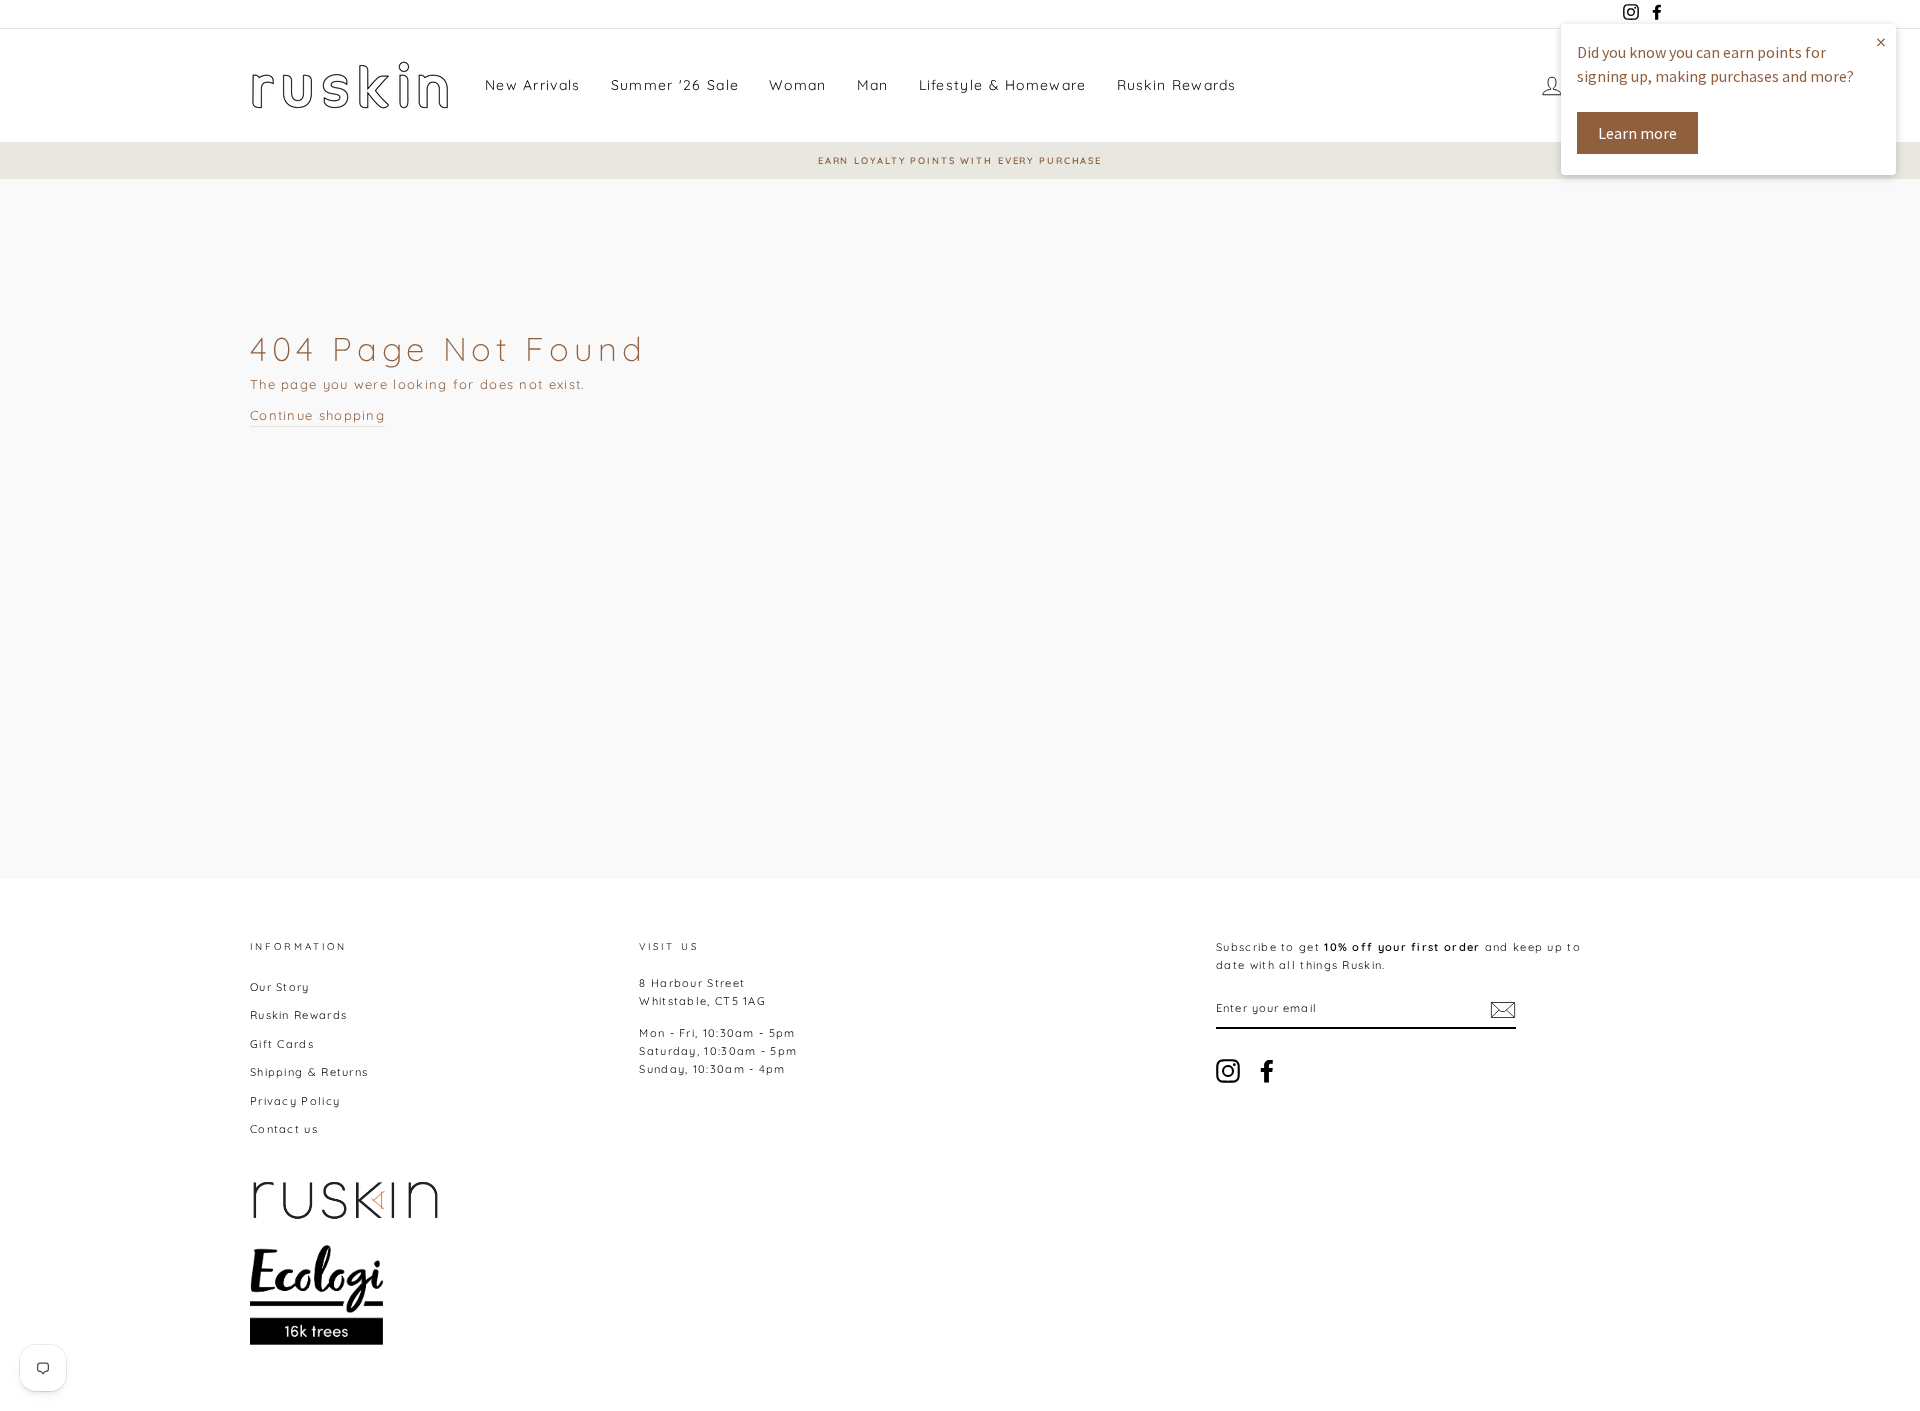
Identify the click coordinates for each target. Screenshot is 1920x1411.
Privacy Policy (295, 1101)
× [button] (1881, 41)
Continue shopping (317, 415)
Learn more (1637, 133)
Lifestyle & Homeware (1003, 85)
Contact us (284, 1129)
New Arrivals (533, 85)
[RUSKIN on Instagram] (1228, 1071)
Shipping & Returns (309, 1072)
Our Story (280, 987)
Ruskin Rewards (1177, 85)
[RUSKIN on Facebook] (1267, 1071)
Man (873, 85)
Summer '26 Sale (675, 85)
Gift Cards (282, 1044)
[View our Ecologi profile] (316, 1295)
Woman (798, 85)
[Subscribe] (1503, 1010)
